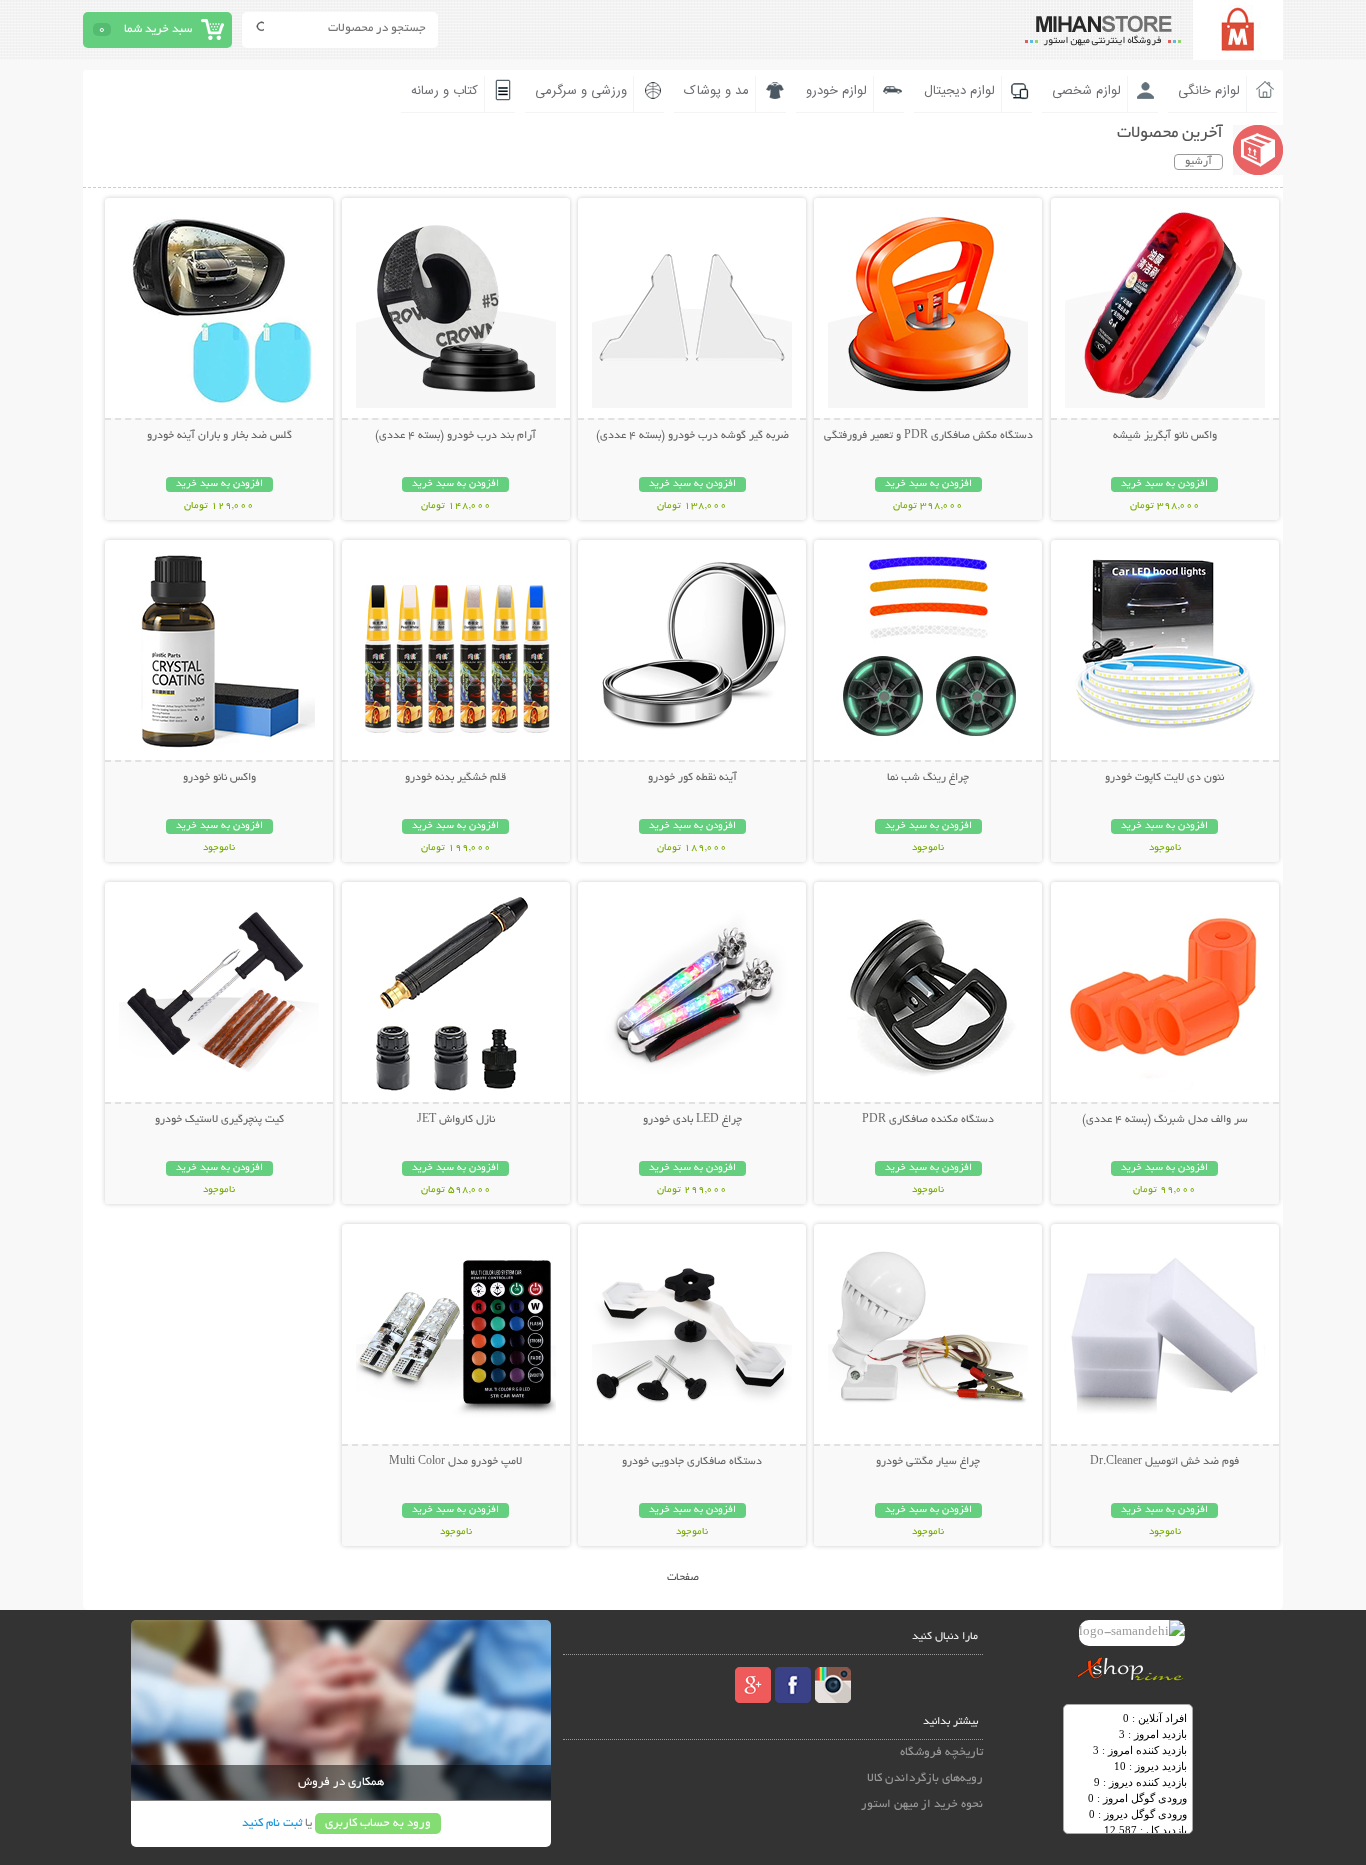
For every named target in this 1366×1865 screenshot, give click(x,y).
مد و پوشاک (716, 91)
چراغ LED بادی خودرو (692, 1120)
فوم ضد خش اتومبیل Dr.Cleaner (1164, 1462)
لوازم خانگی (1209, 91)
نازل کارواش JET (456, 1120)
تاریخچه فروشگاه (941, 1752)
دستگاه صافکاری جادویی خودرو (692, 1462)
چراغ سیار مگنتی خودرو (928, 1462)
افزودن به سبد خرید (1164, 484)
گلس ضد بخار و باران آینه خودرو (219, 436)
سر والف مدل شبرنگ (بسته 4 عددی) (1165, 1120)
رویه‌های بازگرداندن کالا (925, 1778)
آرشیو (1198, 162)
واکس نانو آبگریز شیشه (1165, 436)
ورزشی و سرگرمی (581, 91)
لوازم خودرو (836, 91)
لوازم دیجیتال (959, 91)
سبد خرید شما (158, 29)
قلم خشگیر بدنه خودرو (455, 778)
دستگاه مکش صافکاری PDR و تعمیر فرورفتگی (928, 436)
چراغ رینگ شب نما (928, 778)
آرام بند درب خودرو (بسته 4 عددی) (455, 436)
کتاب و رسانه (444, 91)
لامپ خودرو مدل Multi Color (455, 1462)
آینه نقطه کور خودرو (692, 778)
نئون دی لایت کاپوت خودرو (1164, 778)
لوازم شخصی (1086, 91)
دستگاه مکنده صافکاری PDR (928, 1120)
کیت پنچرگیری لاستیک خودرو (219, 1120)
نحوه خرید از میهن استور (922, 1804)
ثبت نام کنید (272, 1823)
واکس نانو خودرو (219, 778)
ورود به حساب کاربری (378, 1823)
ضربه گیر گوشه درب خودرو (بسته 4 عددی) (692, 436)
